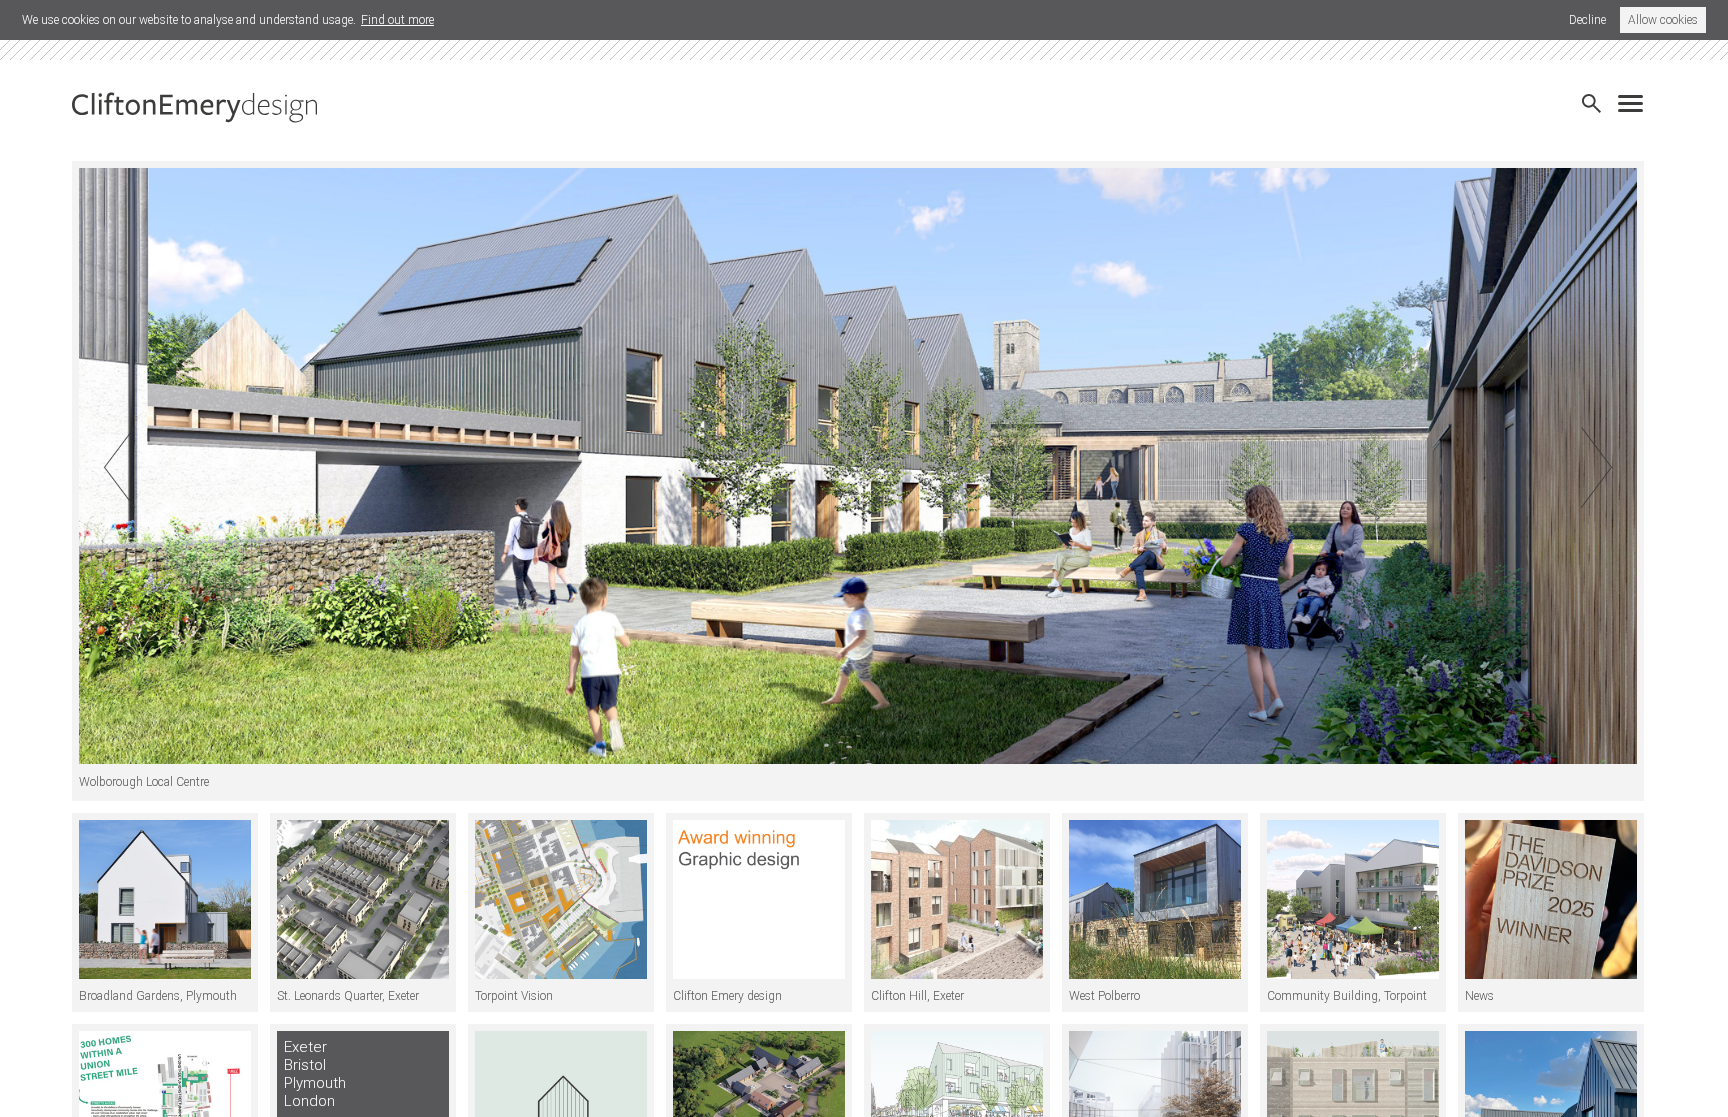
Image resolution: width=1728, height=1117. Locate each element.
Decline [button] (1587, 20)
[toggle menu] (1635, 97)
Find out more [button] (397, 20)
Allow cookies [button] (1663, 20)
